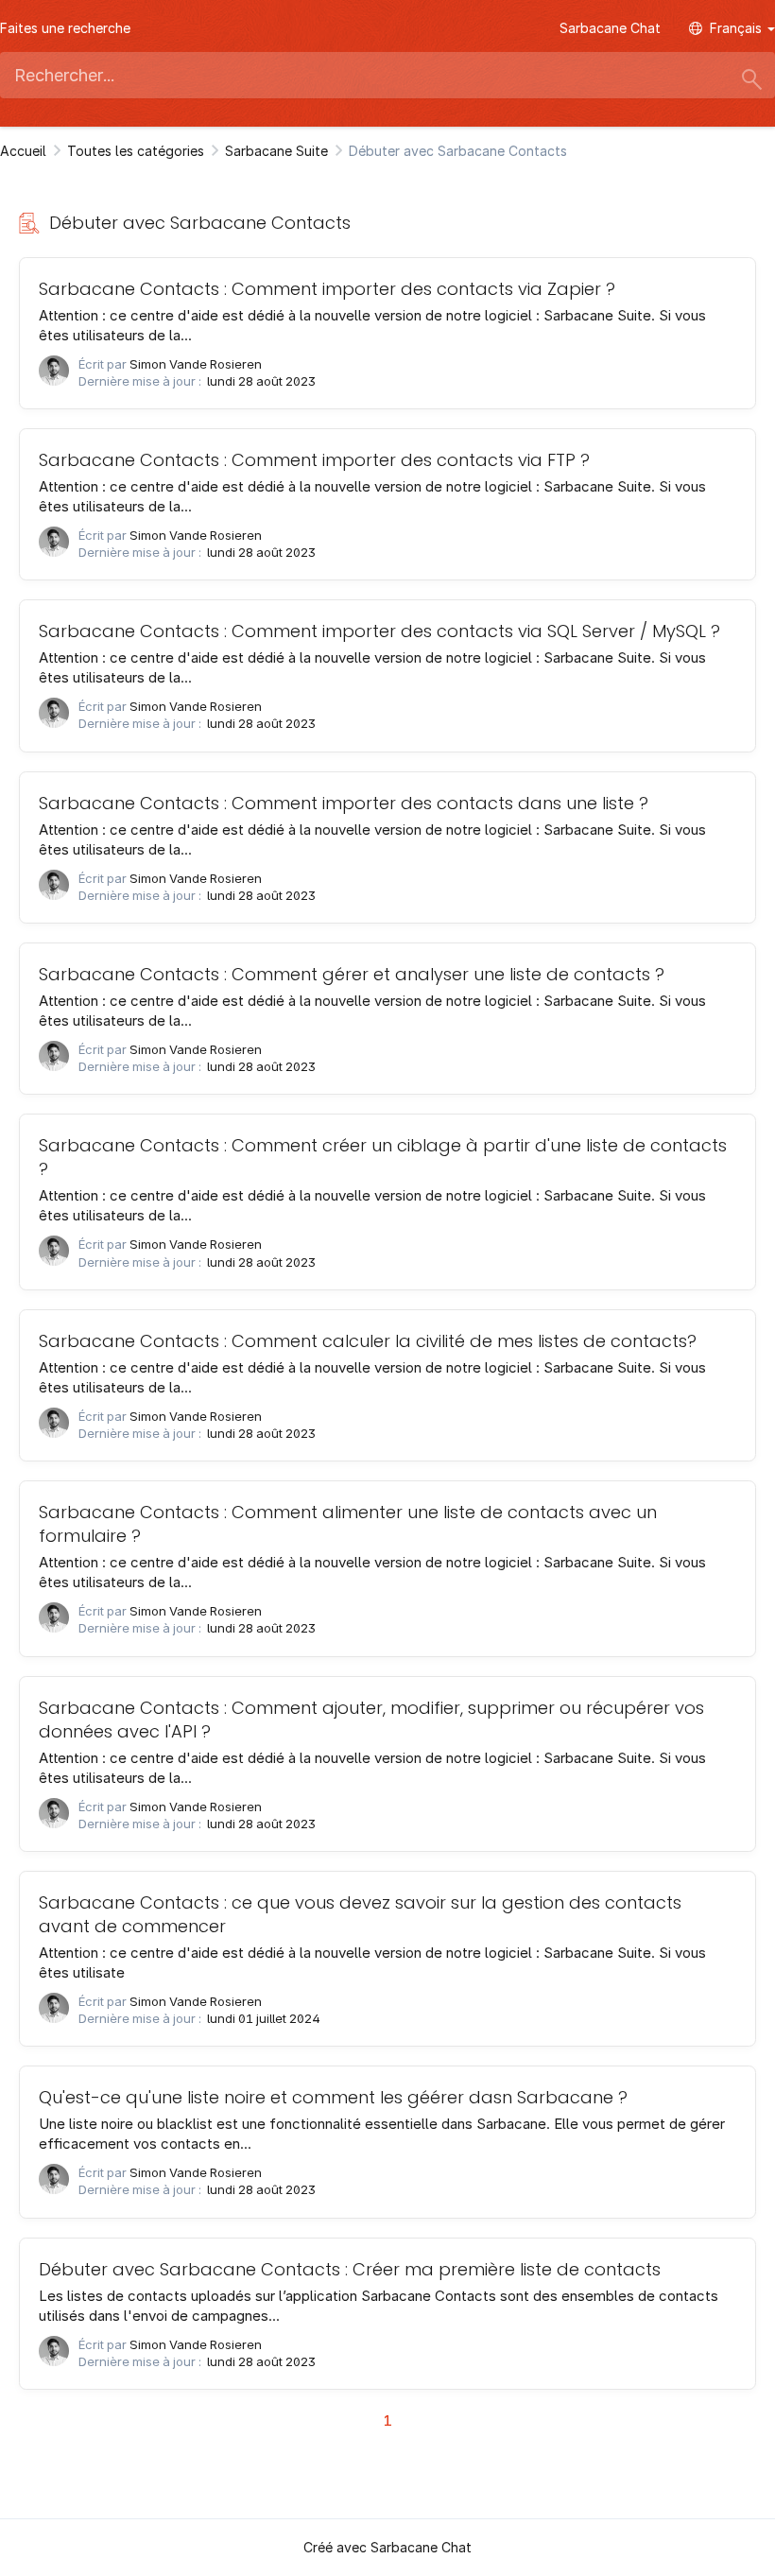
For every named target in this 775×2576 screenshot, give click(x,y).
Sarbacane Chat (610, 28)
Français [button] (738, 28)
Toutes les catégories (136, 151)
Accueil (23, 151)
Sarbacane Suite (276, 151)
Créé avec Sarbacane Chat (387, 2547)
